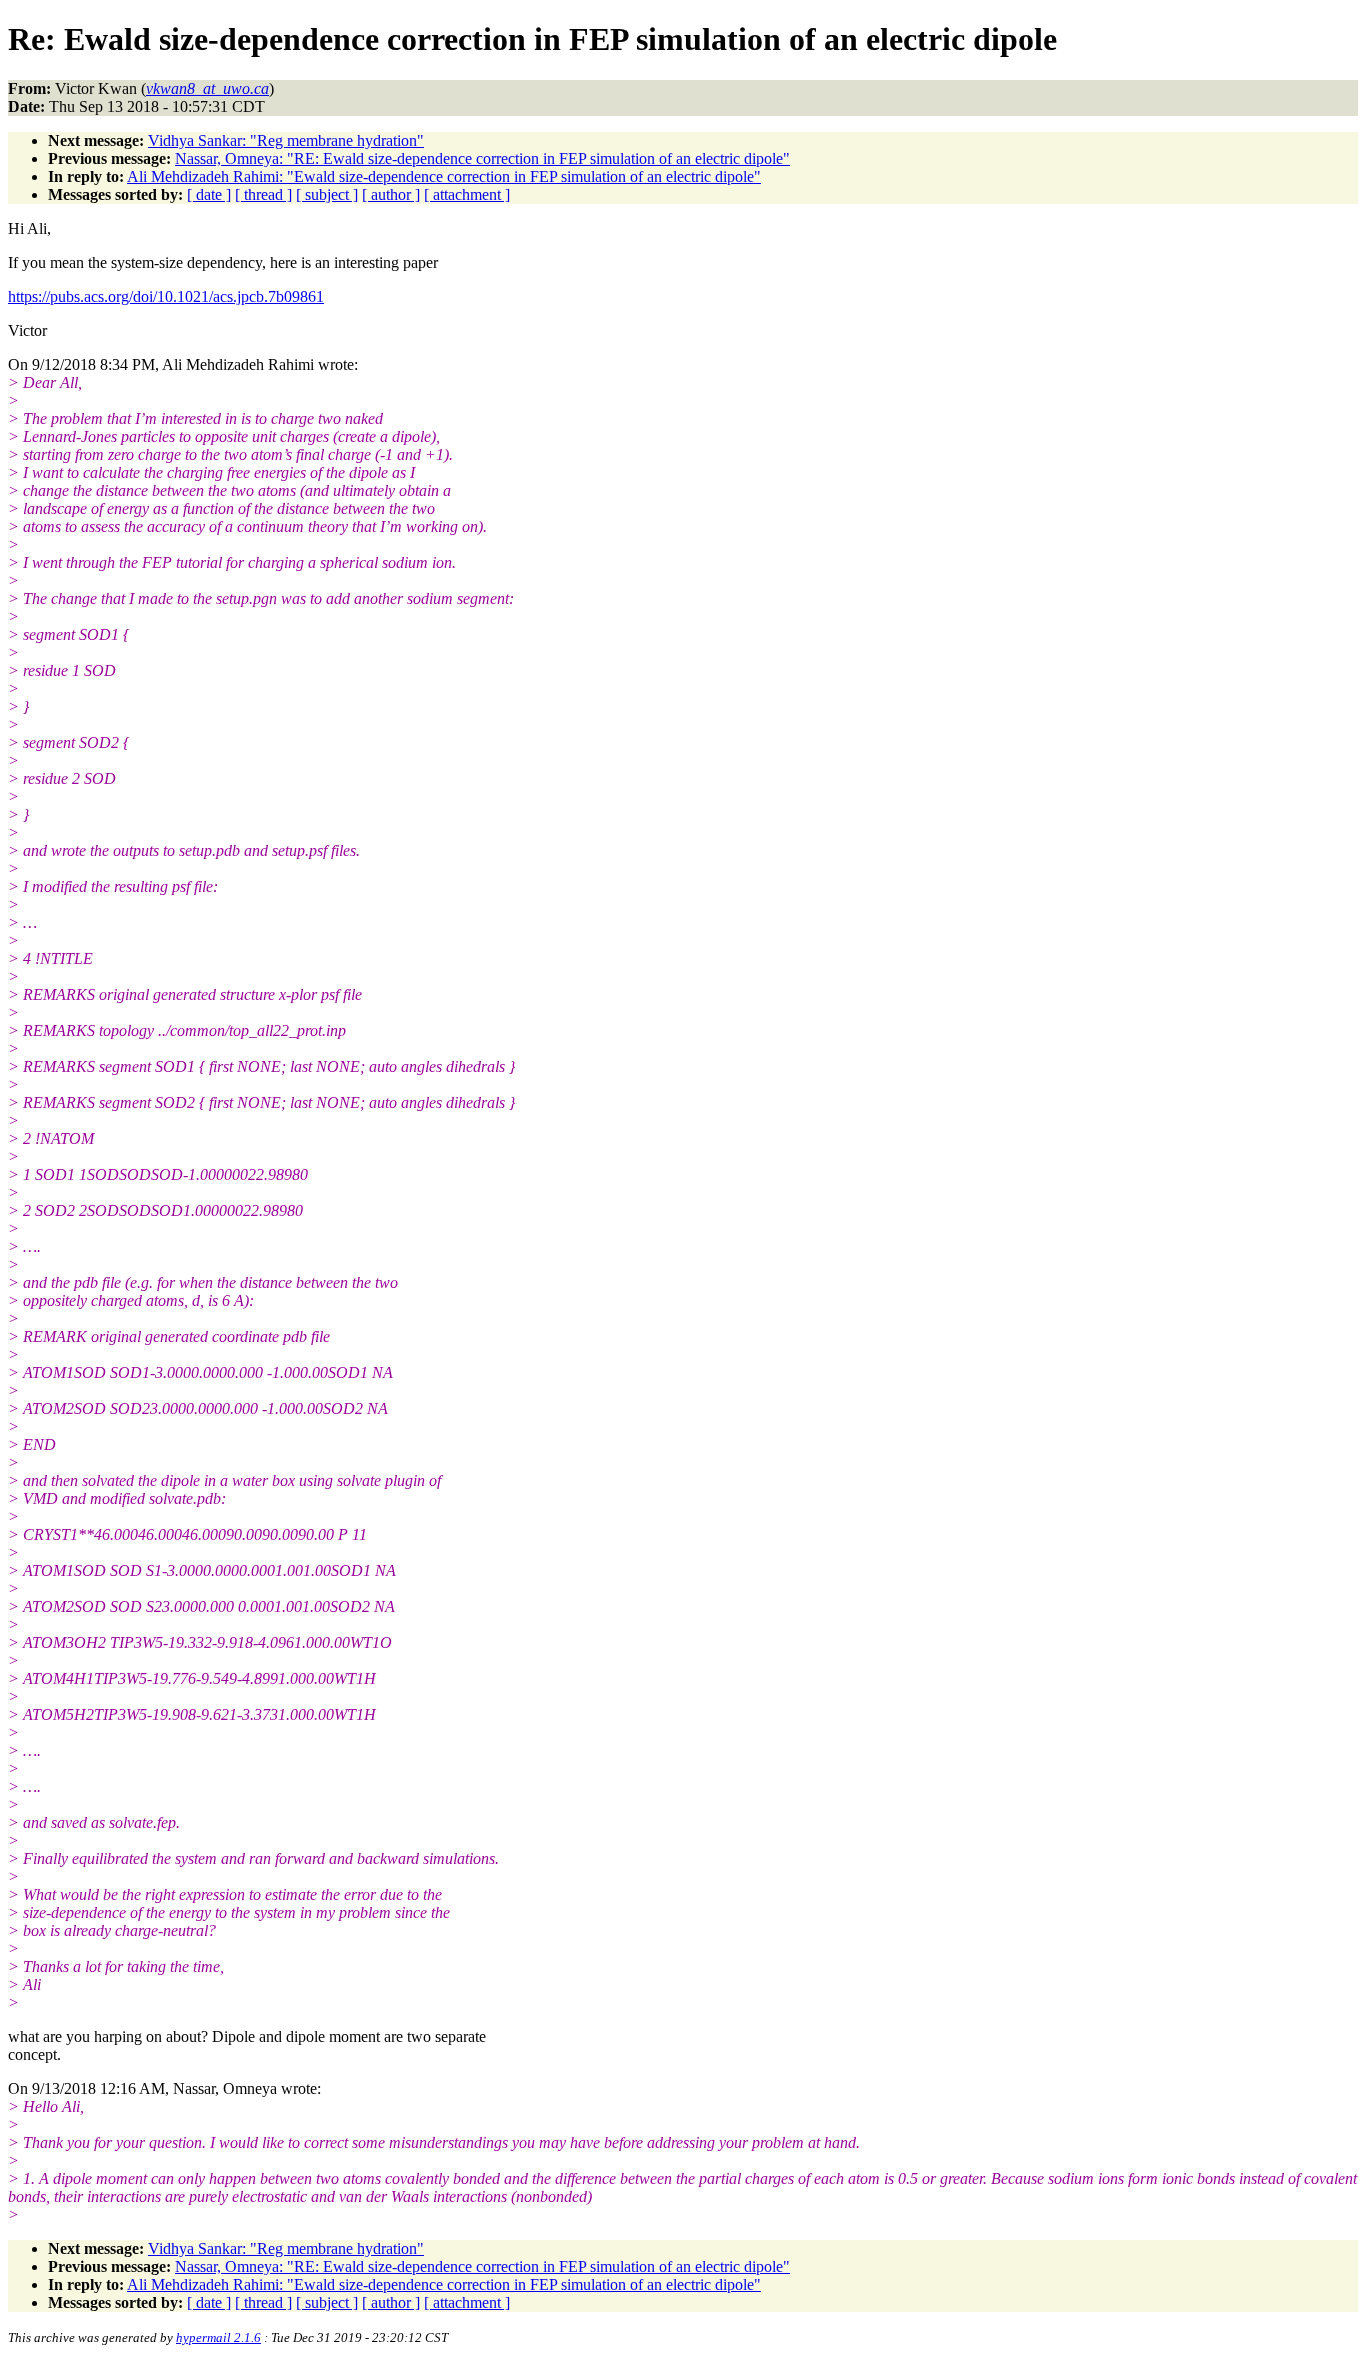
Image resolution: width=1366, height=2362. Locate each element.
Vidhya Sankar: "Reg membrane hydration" (286, 140)
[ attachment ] (467, 194)
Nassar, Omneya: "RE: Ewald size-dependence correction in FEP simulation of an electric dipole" (482, 158)
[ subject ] (327, 194)
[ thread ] (263, 194)
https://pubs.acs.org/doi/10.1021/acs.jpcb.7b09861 (166, 296)
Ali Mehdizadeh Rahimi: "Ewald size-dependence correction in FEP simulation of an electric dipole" (444, 176)
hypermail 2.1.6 (218, 2337)
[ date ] (209, 194)
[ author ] (391, 194)
